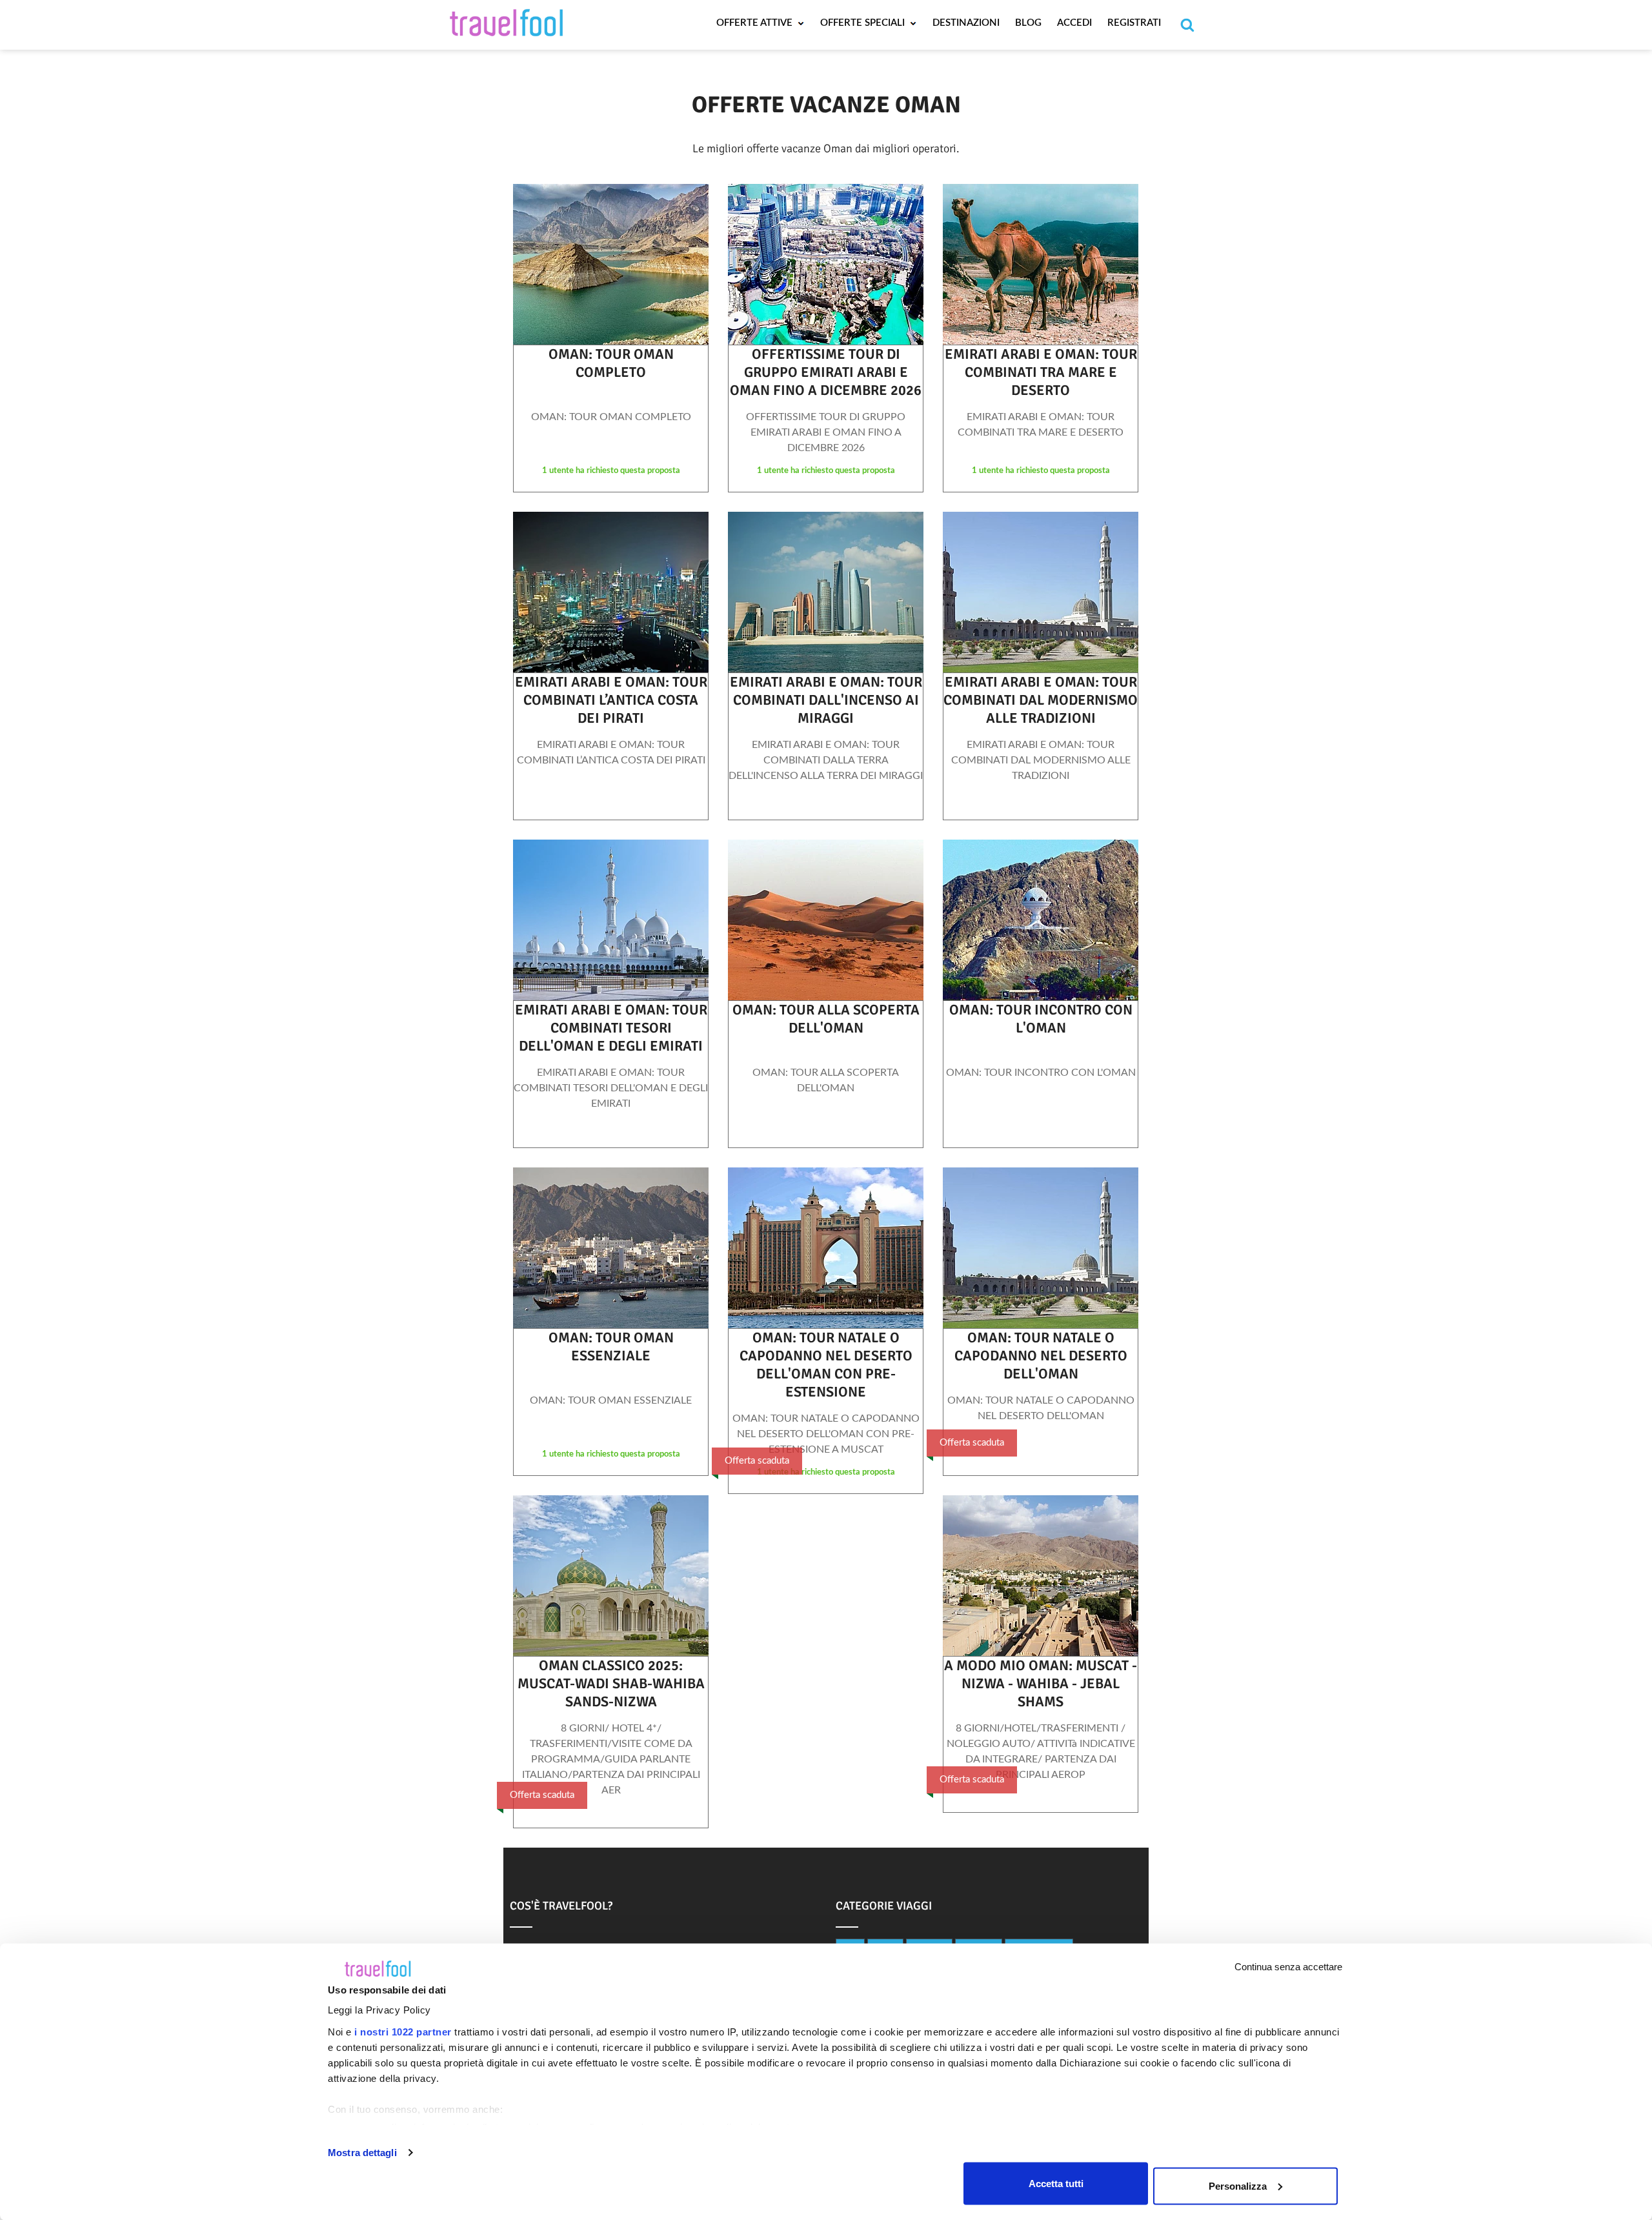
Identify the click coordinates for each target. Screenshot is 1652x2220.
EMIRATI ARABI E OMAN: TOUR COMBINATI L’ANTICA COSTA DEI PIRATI (611, 700)
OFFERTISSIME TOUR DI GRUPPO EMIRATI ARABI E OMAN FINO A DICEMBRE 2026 (826, 372)
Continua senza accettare (1288, 1967)
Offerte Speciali (864, 23)
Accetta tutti (1056, 2183)
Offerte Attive (756, 23)
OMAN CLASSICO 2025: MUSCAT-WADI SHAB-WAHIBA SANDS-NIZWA (611, 1683)
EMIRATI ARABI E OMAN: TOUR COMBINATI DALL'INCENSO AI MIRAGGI (826, 700)
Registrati (1134, 23)
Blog (1028, 23)
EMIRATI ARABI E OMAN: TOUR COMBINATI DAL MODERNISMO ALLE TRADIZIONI (1041, 700)
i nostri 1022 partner (403, 2032)
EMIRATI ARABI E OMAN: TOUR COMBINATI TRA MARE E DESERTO (1041, 372)
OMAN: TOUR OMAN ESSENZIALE (611, 1347)
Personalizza (1238, 2185)
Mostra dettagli (362, 2153)
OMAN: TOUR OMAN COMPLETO (611, 363)
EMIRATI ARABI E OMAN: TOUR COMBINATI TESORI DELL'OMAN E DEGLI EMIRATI (611, 1028)
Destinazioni (966, 23)
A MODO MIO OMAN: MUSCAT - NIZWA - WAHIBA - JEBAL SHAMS (1041, 1683)
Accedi (1074, 23)
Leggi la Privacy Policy (379, 2010)
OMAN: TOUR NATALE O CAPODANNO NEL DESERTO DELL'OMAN (1041, 1356)
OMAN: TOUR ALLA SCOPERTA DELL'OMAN (826, 1019)
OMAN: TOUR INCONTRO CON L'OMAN (1041, 1019)
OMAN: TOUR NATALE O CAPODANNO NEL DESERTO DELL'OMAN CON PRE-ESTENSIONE (826, 1365)
